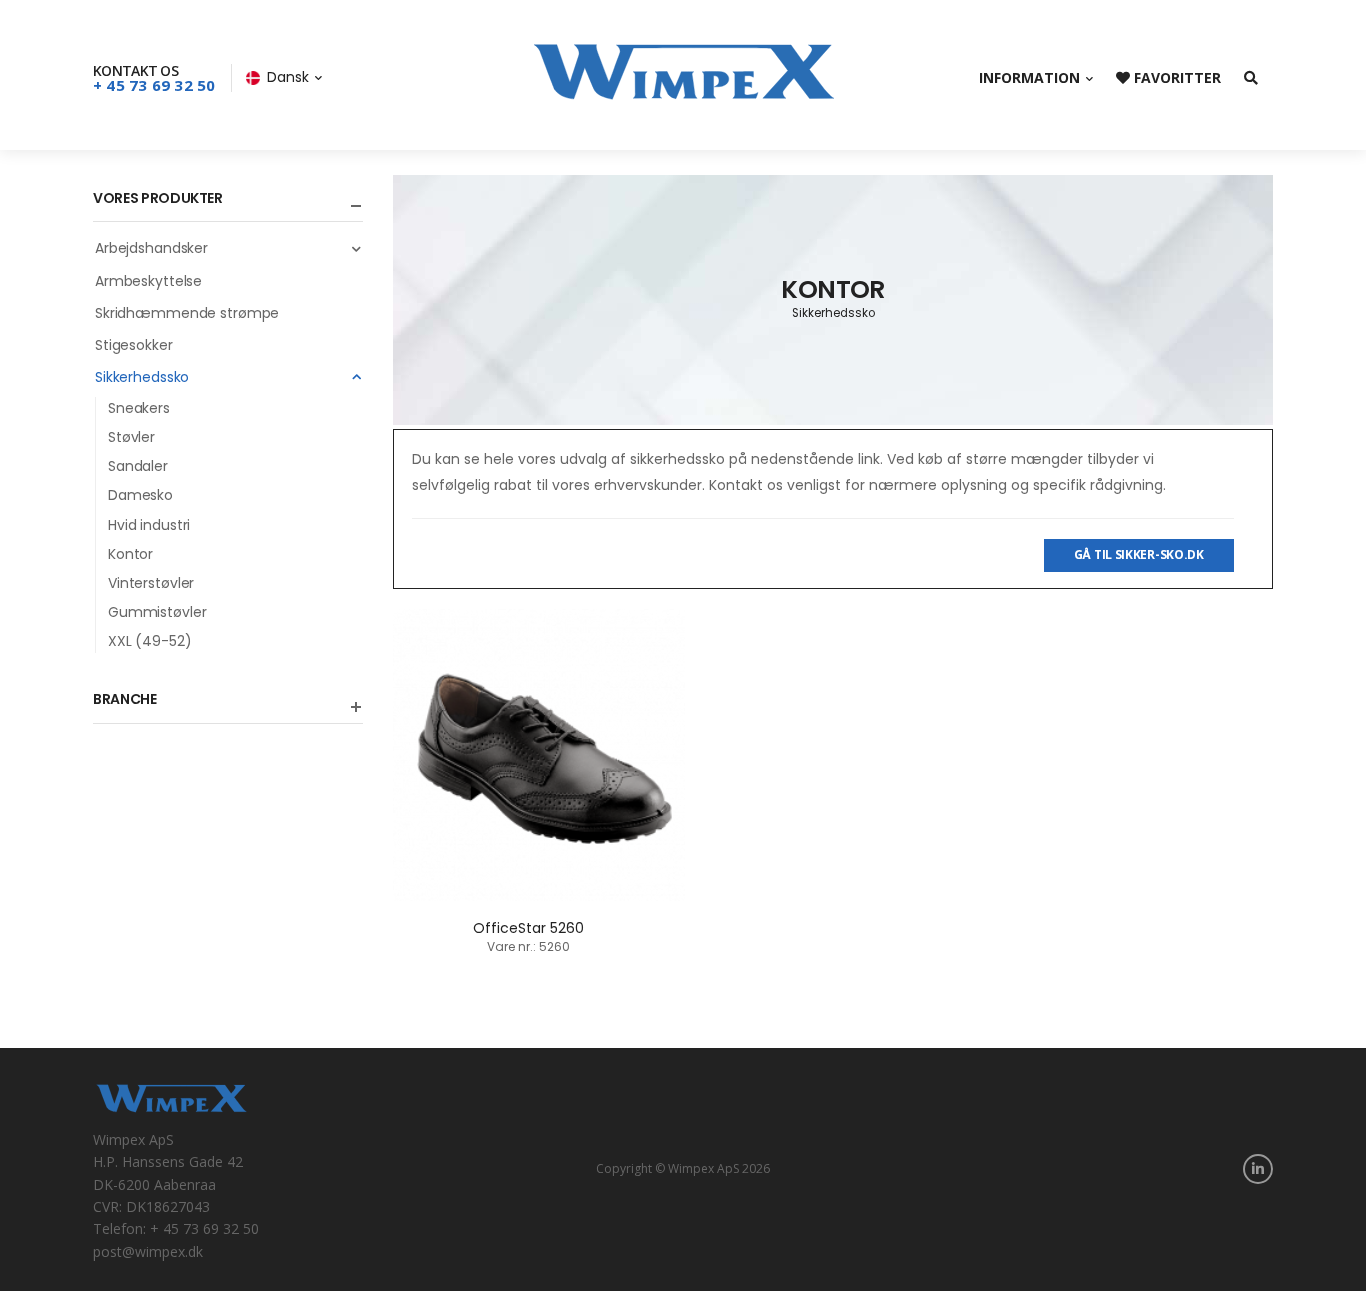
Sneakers (139, 408)
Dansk (288, 77)
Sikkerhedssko (142, 377)
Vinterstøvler (151, 583)
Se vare (539, 875)
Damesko (140, 495)
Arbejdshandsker (151, 248)
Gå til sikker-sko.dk (1139, 554)
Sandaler (138, 466)
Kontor (130, 554)
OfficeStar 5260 (528, 928)
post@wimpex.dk (148, 1251)
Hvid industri (149, 525)
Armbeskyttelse (148, 281)
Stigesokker (134, 345)
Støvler (131, 437)
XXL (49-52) (150, 641)
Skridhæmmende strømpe (187, 313)
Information (1029, 77)
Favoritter (1175, 77)
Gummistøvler (157, 612)
